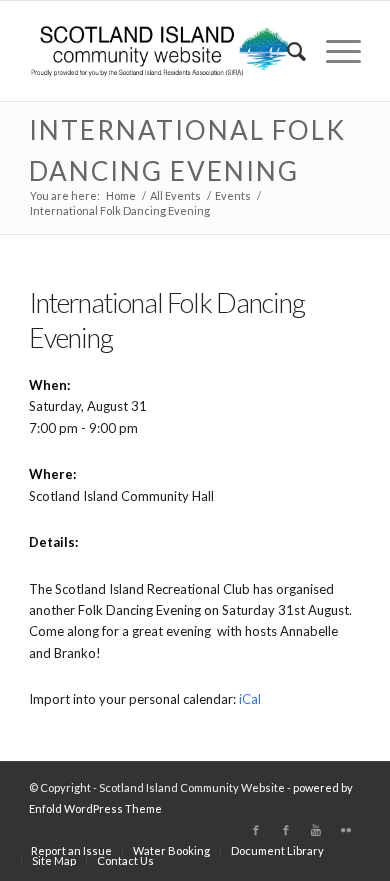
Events (233, 195)
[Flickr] (346, 830)
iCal (250, 699)
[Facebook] (256, 830)
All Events (175, 195)
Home (121, 195)
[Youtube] (316, 830)
